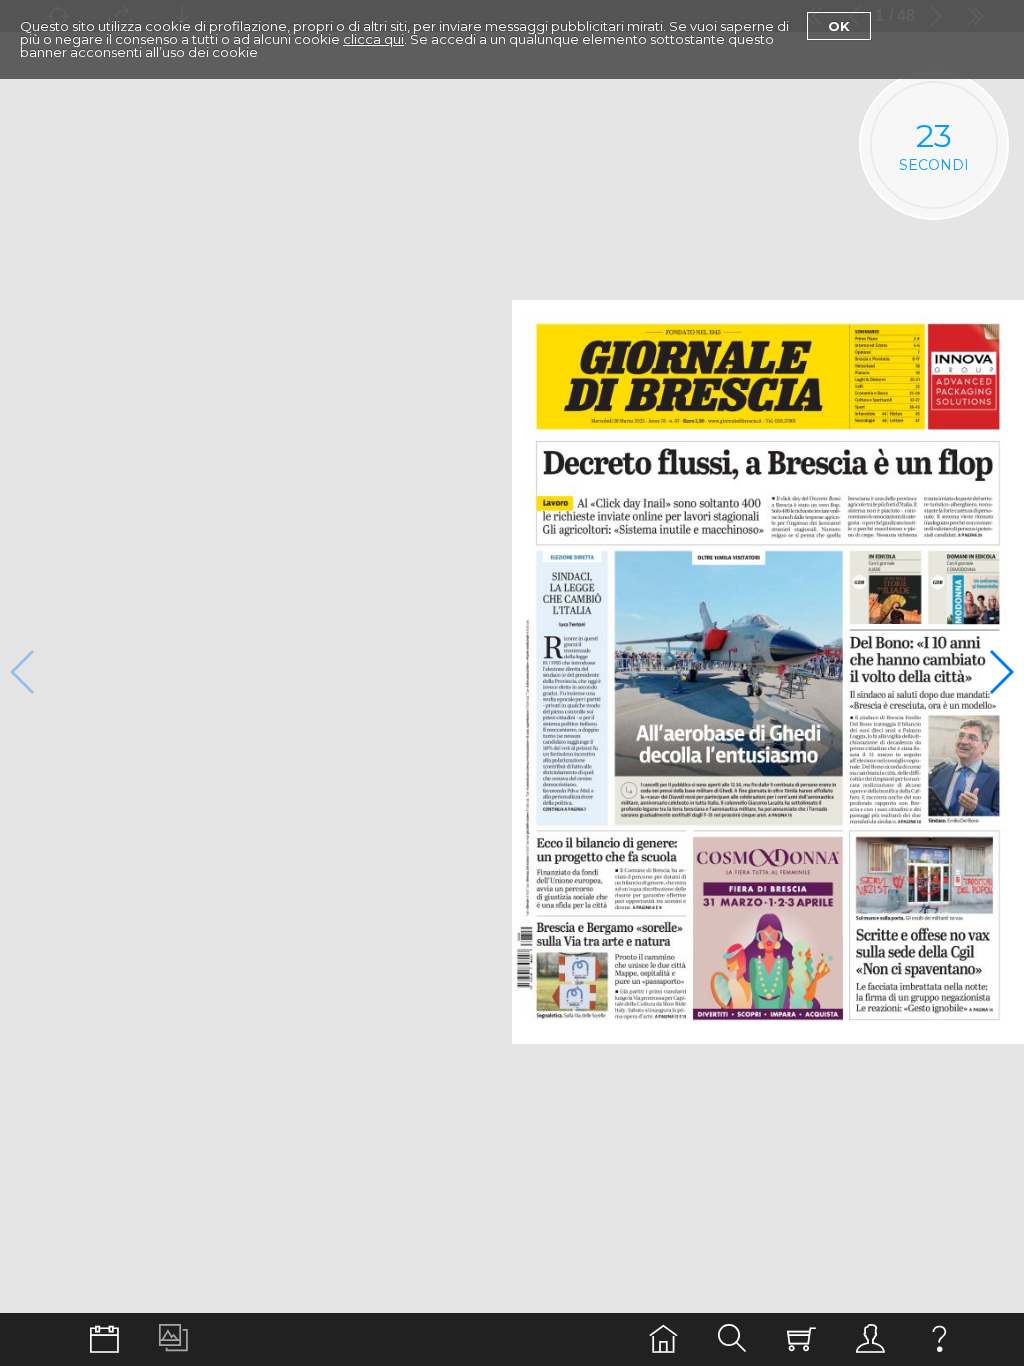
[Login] (870, 1339)
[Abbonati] (801, 1339)
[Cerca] (732, 1339)
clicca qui (373, 39)
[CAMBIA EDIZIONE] (104, 1339)
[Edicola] (663, 1339)
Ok (839, 26)
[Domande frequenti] (939, 1339)
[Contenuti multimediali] (173, 1339)
